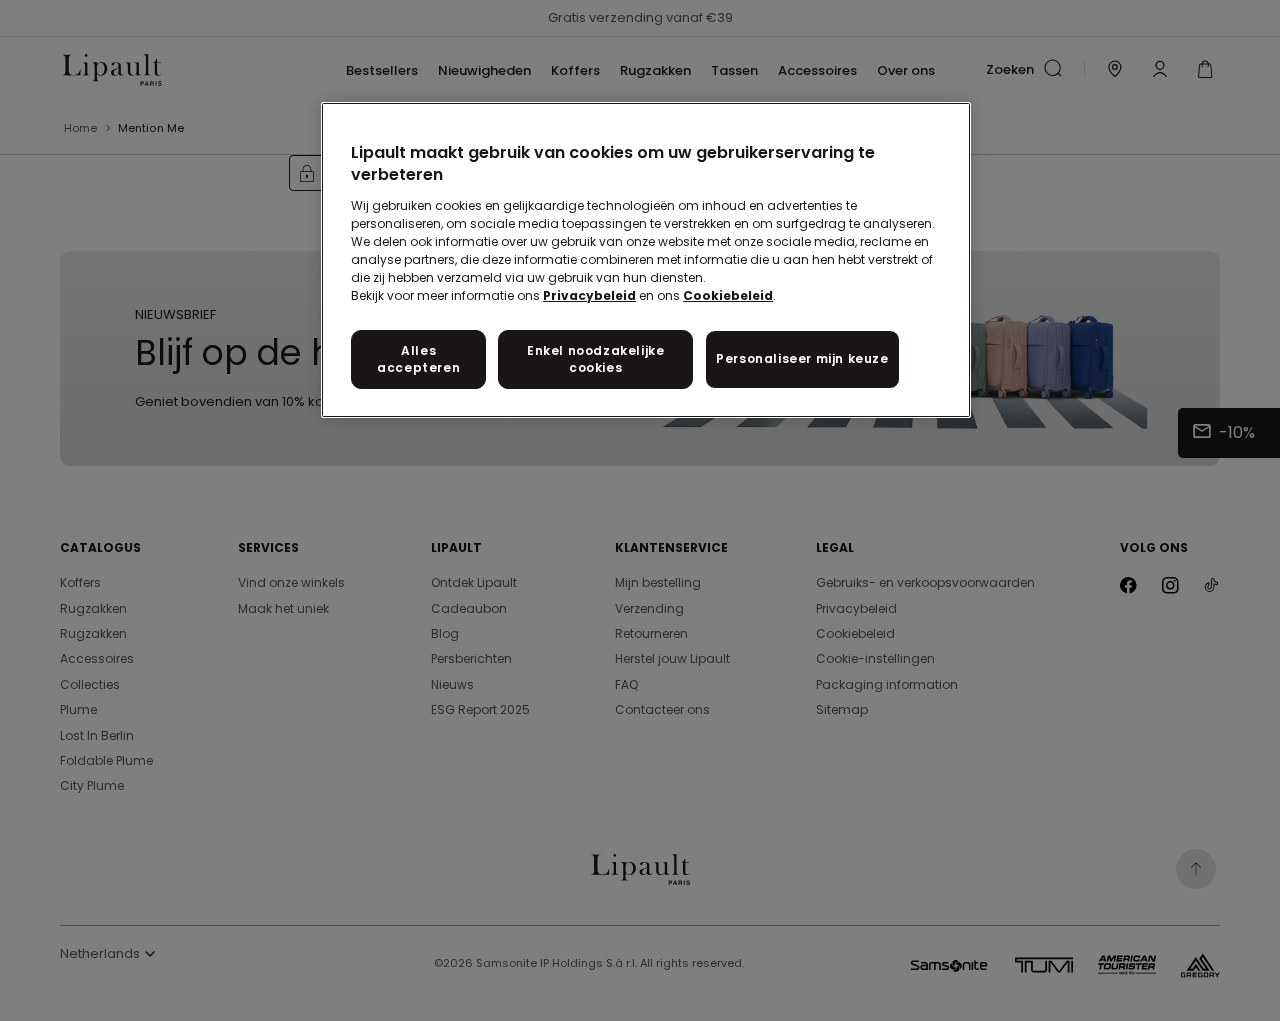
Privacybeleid (589, 295)
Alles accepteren (418, 359)
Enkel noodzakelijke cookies (595, 359)
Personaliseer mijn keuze (802, 358)
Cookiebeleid (728, 295)
